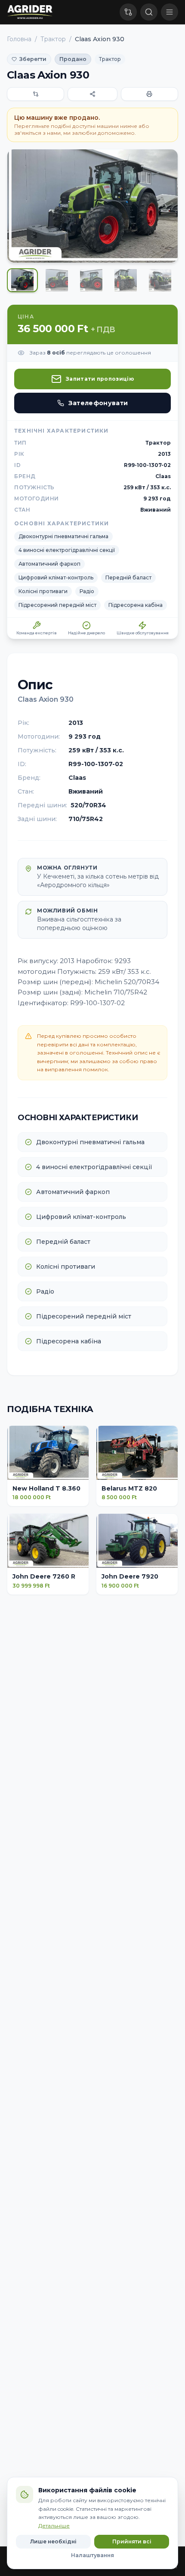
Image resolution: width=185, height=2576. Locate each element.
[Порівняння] (128, 12)
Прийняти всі (132, 2541)
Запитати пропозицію (100, 379)
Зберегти (33, 59)
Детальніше (54, 2526)
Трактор (53, 39)
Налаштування (92, 2555)
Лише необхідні (53, 2541)
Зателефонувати (98, 403)
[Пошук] (149, 12)
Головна (19, 39)
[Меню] (170, 12)
